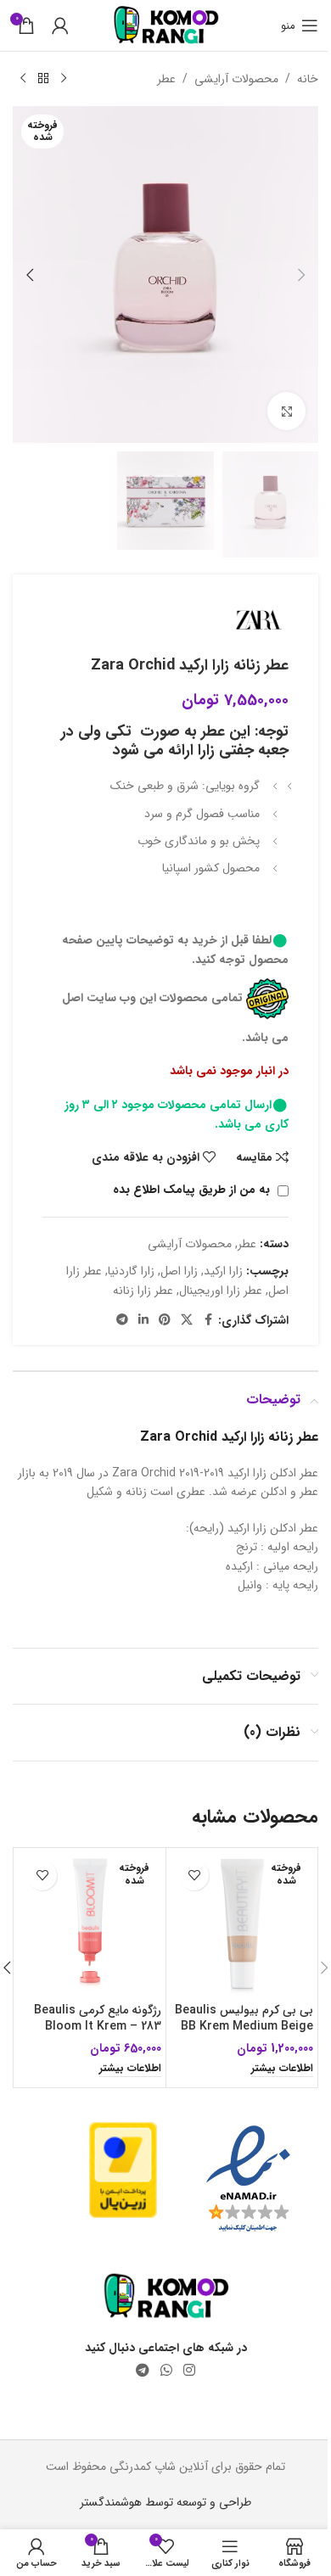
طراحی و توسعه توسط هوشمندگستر (165, 2502)
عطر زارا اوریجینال (221, 1291)
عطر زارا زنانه (143, 1291)
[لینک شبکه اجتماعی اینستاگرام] (190, 2371)
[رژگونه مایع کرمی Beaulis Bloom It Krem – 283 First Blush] (90, 1924)
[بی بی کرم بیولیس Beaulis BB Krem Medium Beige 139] (242, 1924)
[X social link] (187, 1320)
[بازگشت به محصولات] (43, 79)
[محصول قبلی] (64, 79)
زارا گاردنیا (131, 1271)
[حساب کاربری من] (60, 25)
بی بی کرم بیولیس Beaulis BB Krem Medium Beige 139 (244, 2027)
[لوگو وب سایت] (166, 25)
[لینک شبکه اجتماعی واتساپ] (166, 2371)
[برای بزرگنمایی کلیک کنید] (286, 411)
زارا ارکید (223, 1271)
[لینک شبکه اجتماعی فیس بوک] (208, 1320)
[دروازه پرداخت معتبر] (123, 2170)
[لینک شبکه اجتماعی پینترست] (165, 1320)
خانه (308, 79)
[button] (301, 275)
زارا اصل (179, 1271)
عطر (166, 79)
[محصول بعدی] (23, 79)
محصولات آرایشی (236, 79)
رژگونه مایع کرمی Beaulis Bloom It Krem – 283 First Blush (98, 2027)
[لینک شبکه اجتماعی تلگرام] (122, 1320)
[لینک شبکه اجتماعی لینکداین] (143, 1320)
